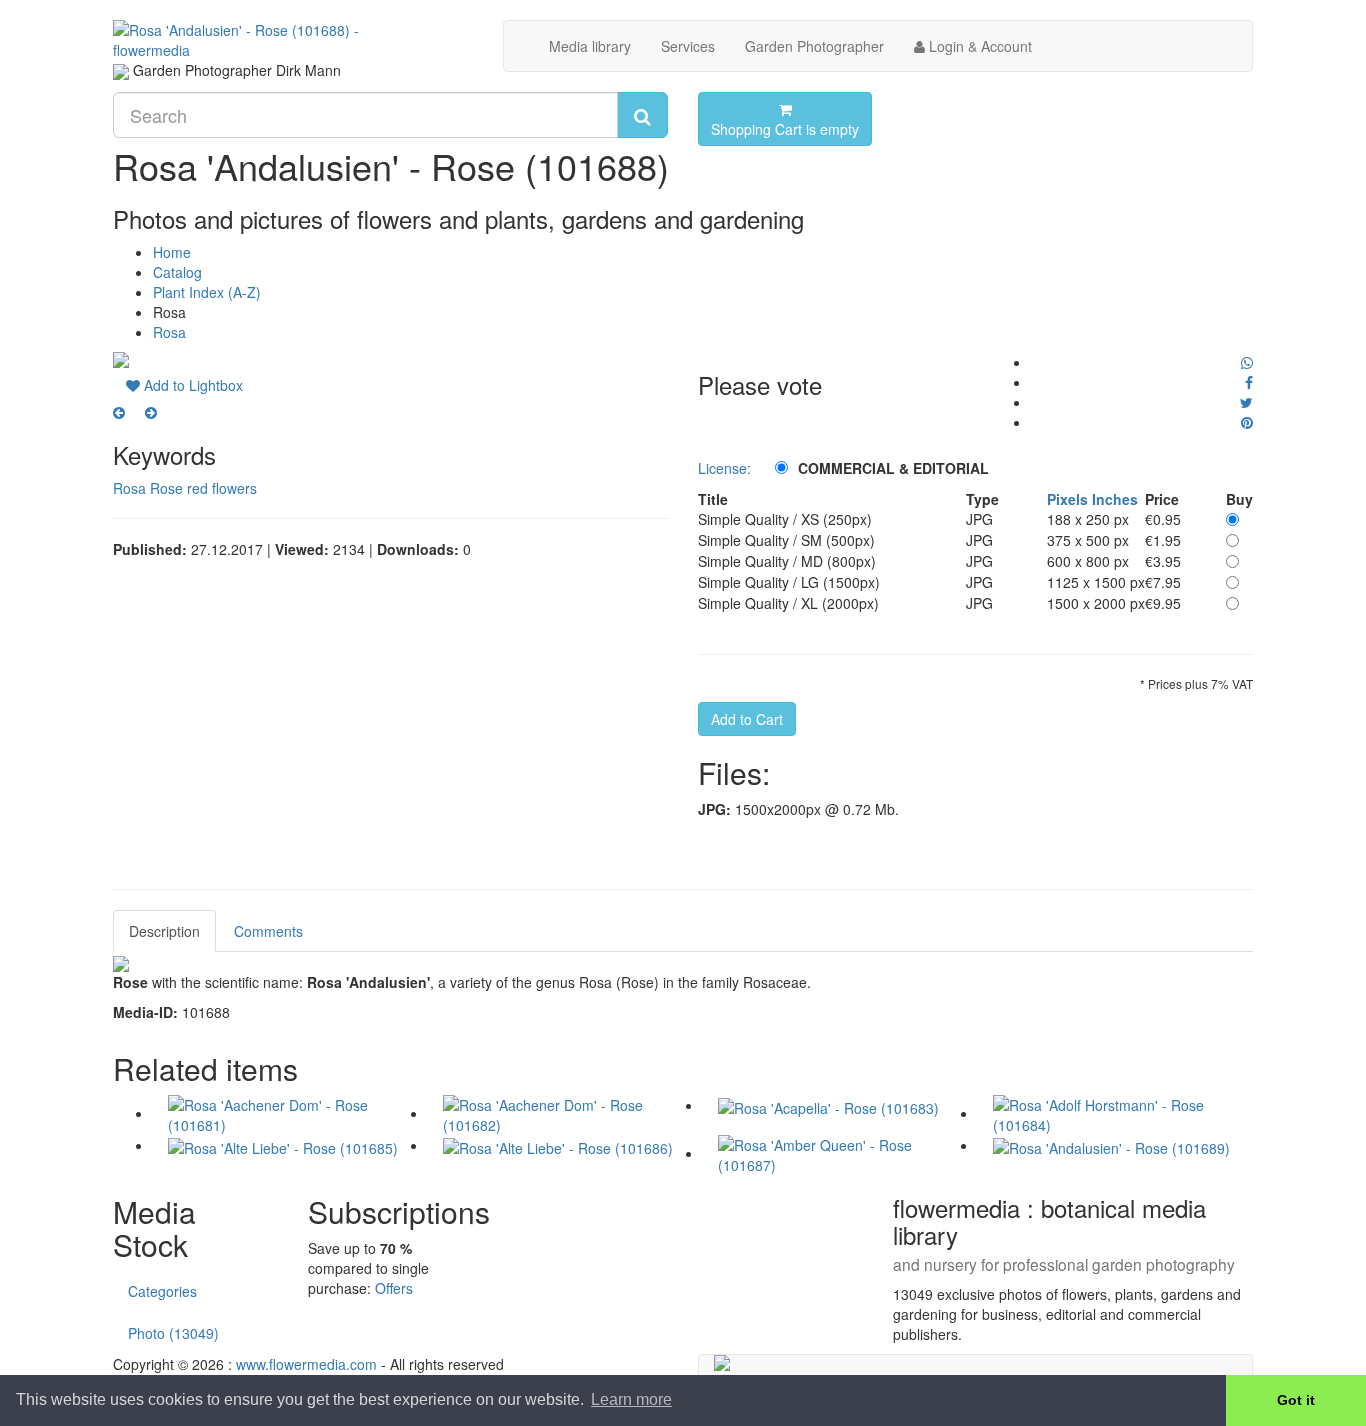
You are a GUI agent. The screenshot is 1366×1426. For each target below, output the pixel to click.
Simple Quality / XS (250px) (785, 519)
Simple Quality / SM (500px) (786, 540)
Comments (268, 931)
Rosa (169, 332)
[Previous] (119, 412)
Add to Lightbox (191, 385)
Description (164, 931)
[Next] (151, 412)
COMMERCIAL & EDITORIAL (893, 468)
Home (172, 252)
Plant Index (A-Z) (207, 292)
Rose (166, 488)
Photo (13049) (173, 1333)
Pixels (1067, 499)
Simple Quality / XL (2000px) (788, 603)
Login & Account (978, 46)
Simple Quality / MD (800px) (787, 561)
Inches (1115, 499)
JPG (979, 519)
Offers (394, 1288)
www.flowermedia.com (306, 1364)
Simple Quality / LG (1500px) (789, 582)
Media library (590, 46)
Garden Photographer (814, 46)
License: (724, 468)
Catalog (177, 272)
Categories (162, 1291)
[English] (121, 70)
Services (688, 46)
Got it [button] (1296, 1400)
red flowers (222, 488)
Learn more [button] (631, 1399)
